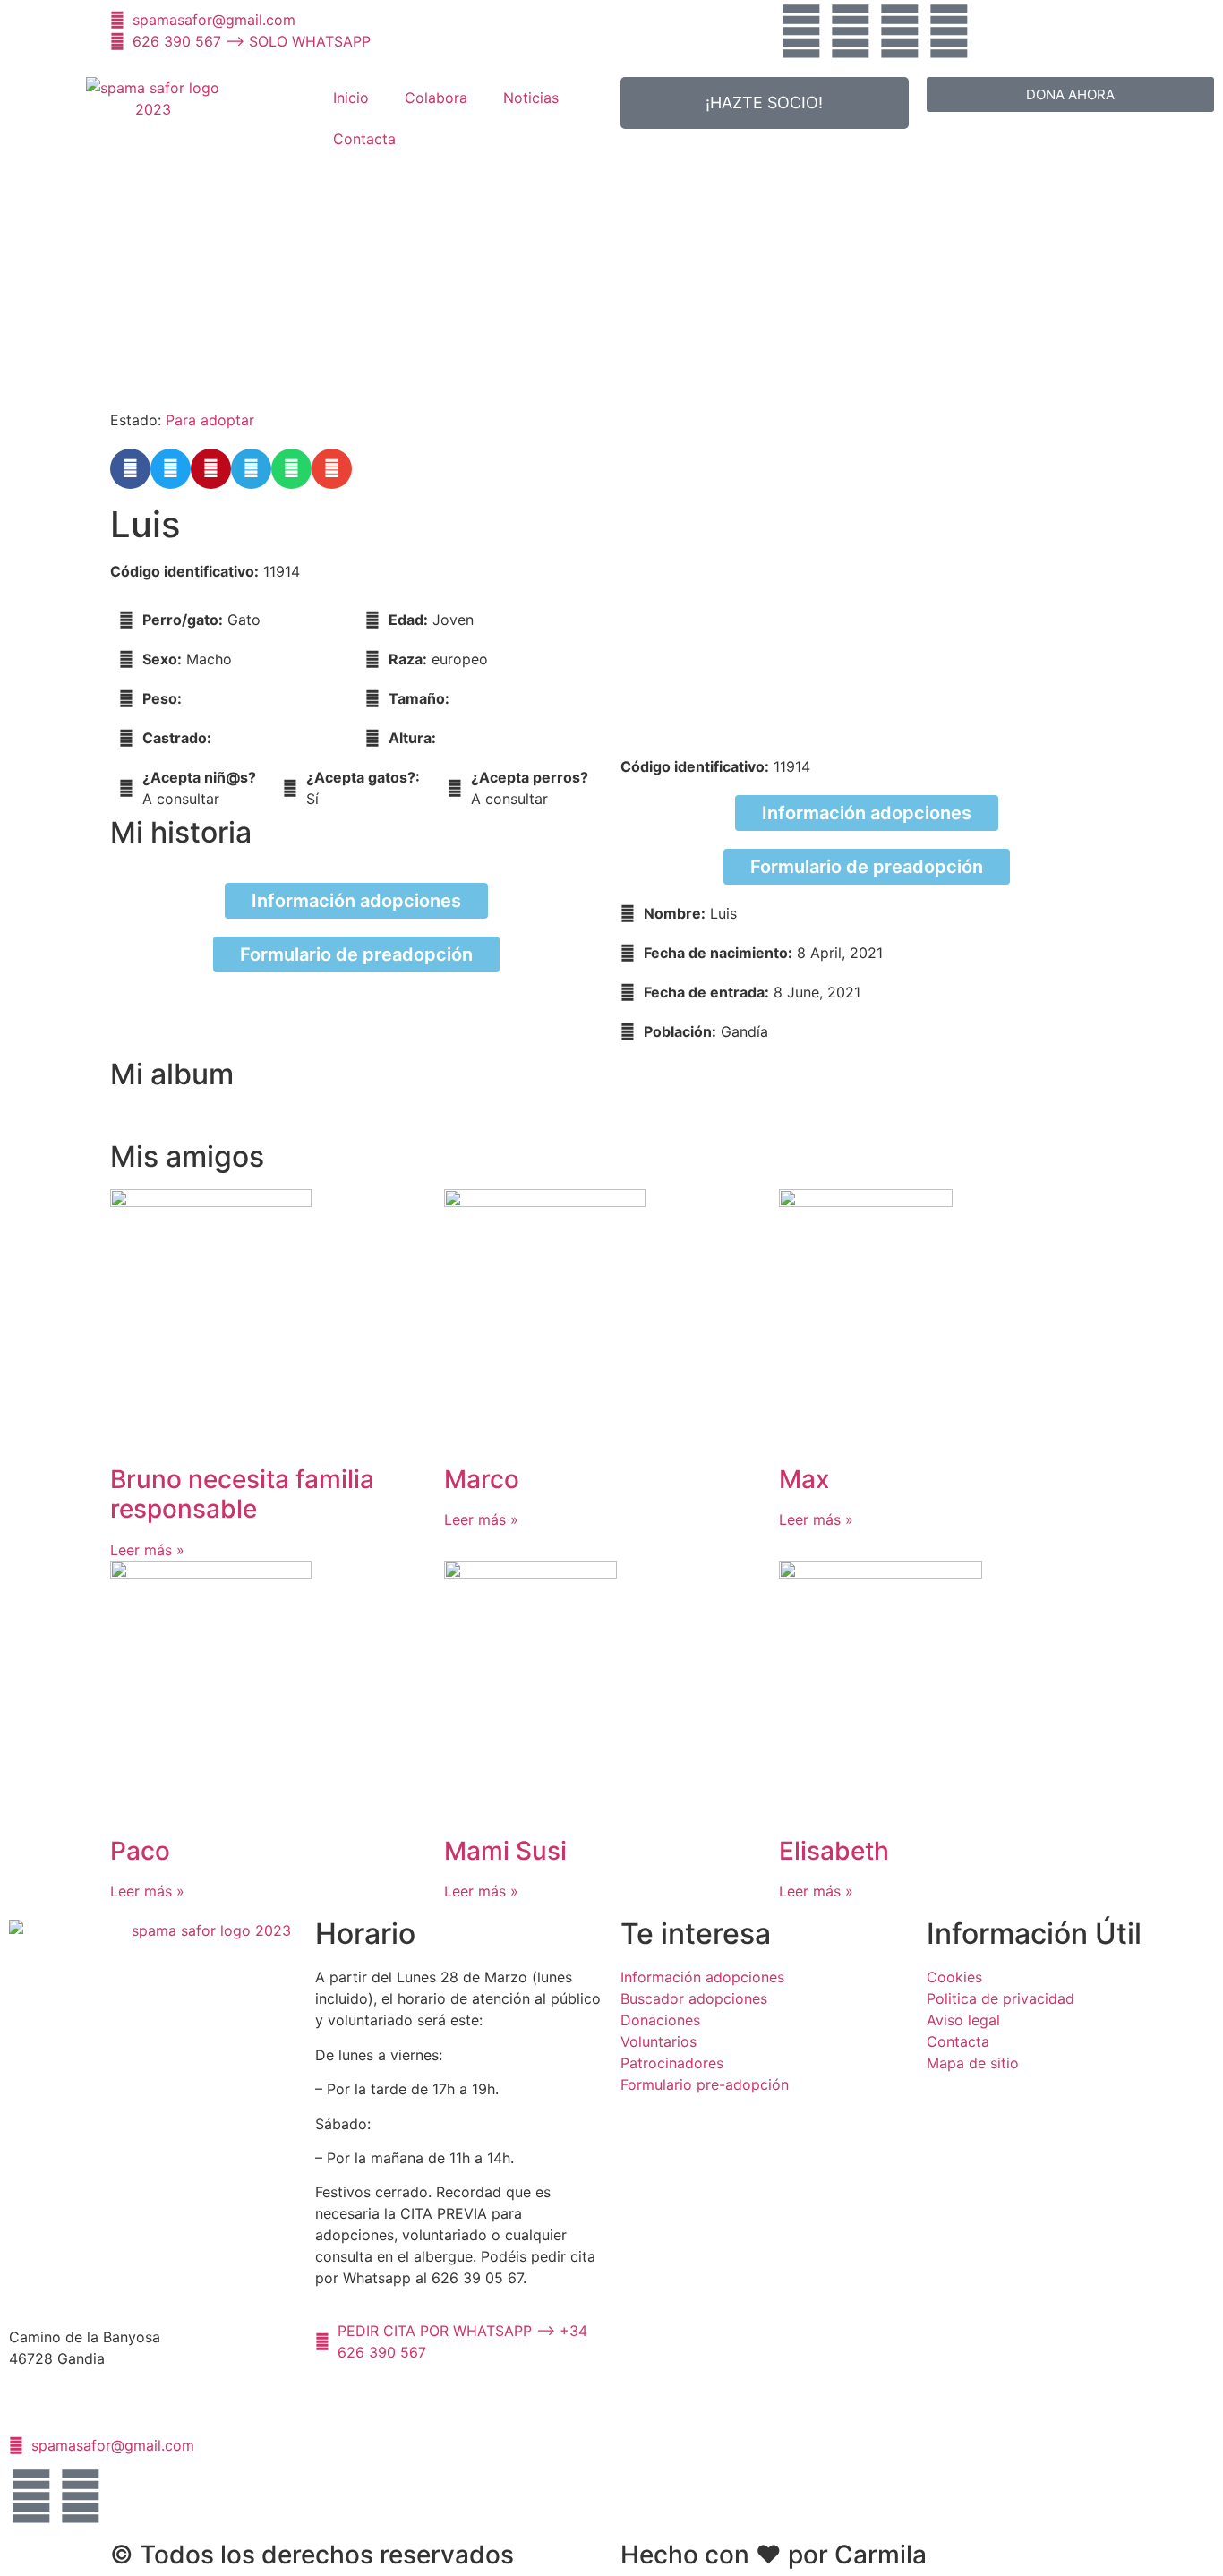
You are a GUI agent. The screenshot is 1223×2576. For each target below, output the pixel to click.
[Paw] (801, 31)
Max (804, 1479)
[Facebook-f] (851, 31)
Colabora (436, 98)
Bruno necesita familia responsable (242, 1494)
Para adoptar (210, 420)
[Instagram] (900, 31)
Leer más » (147, 1550)
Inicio (351, 98)
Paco (140, 1851)
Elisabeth (834, 1851)
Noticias (531, 98)
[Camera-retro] (949, 31)
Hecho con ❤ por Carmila (774, 2555)
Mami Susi (505, 1851)
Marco (482, 1479)
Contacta (364, 139)
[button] (130, 469)
